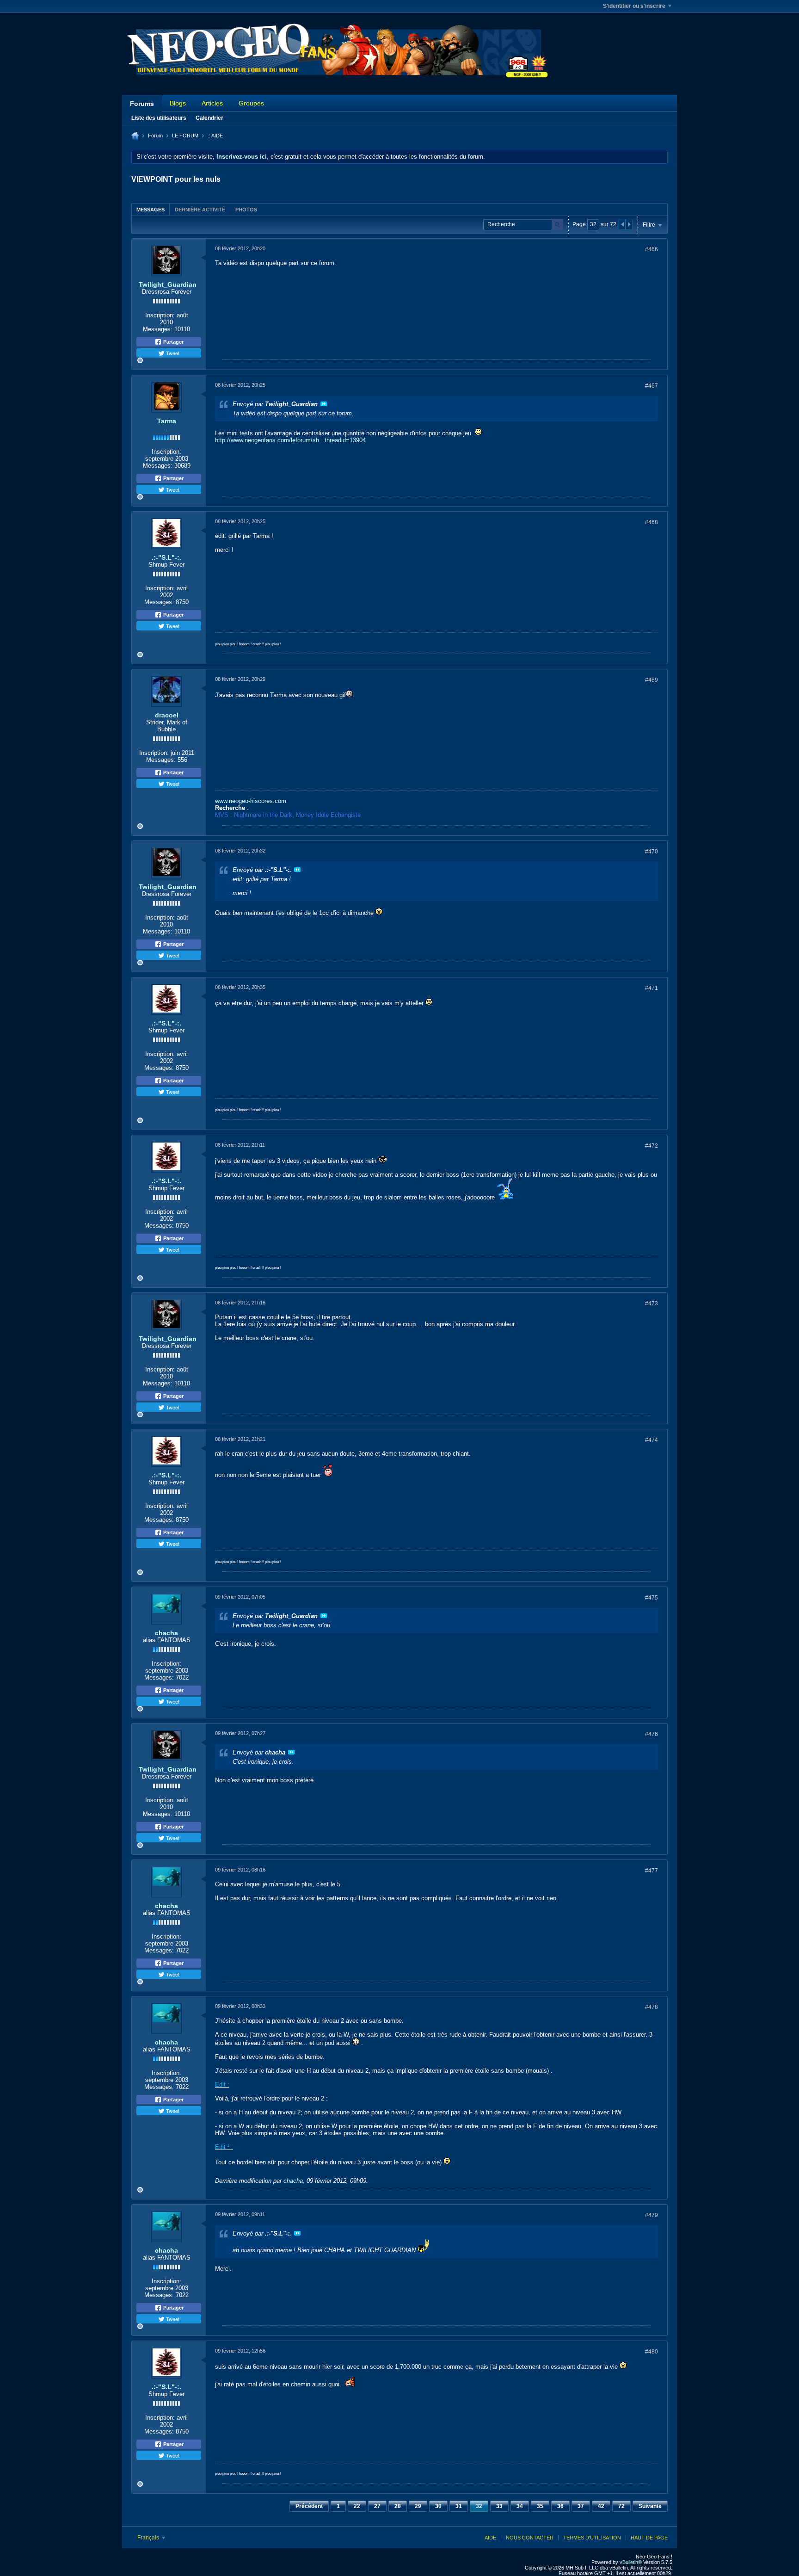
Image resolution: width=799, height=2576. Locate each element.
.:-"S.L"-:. (166, 557)
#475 (651, 1598)
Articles (212, 103)
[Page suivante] (629, 224)
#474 (651, 1440)
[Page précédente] (622, 224)
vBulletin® (631, 2562)
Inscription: (160, 315)
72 (621, 2506)
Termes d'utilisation (592, 2538)
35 (540, 2506)
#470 (651, 852)
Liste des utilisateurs (159, 118)
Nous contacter (530, 2538)
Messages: (158, 329)
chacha (166, 1633)
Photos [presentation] (246, 210)
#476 (651, 1734)
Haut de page (649, 2538)
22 (357, 2506)
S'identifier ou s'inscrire (634, 6)
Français (149, 2538)
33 (499, 2506)
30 (438, 2506)
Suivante (650, 2506)
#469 (651, 680)
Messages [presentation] (151, 210)
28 (398, 2506)
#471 (651, 988)
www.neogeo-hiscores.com (251, 801)
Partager (173, 342)
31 (459, 2506)
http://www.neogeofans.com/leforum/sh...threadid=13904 (290, 440)
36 (560, 2506)
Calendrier (209, 118)
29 (418, 2506)
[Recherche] (557, 225)
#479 (651, 2215)
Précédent (309, 2506)
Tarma (167, 421)
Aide (490, 2538)
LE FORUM (185, 136)
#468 (651, 522)
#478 (651, 2007)
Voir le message (324, 404)
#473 (651, 1303)
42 (601, 2506)
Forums (142, 104)
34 (520, 2506)
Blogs (178, 103)
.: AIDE (215, 136)
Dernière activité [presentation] (200, 210)
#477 (651, 1871)
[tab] (151, 209)
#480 (651, 2352)
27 (377, 2506)
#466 (651, 249)
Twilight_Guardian (168, 284)
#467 (651, 386)
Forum (155, 136)
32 (479, 2506)
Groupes (251, 103)
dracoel (167, 715)
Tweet (172, 353)
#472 (651, 1146)
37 (581, 2506)
